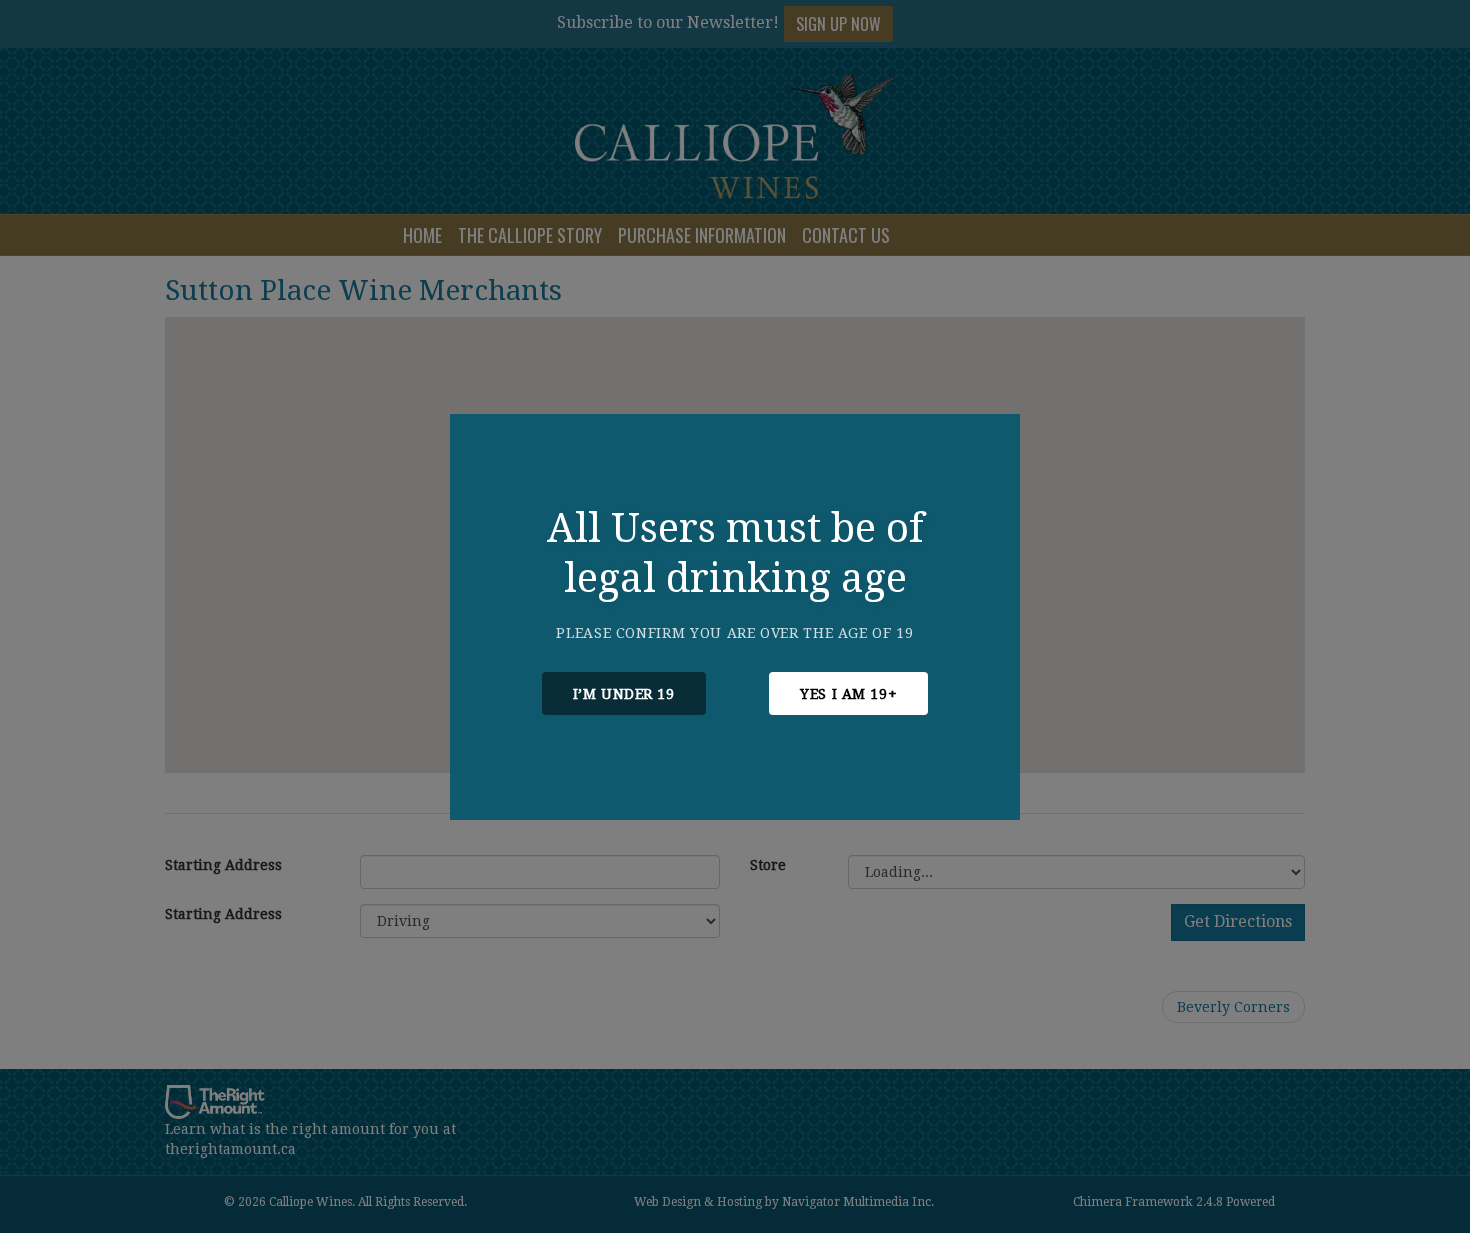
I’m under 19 (624, 694)
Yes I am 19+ (848, 694)
